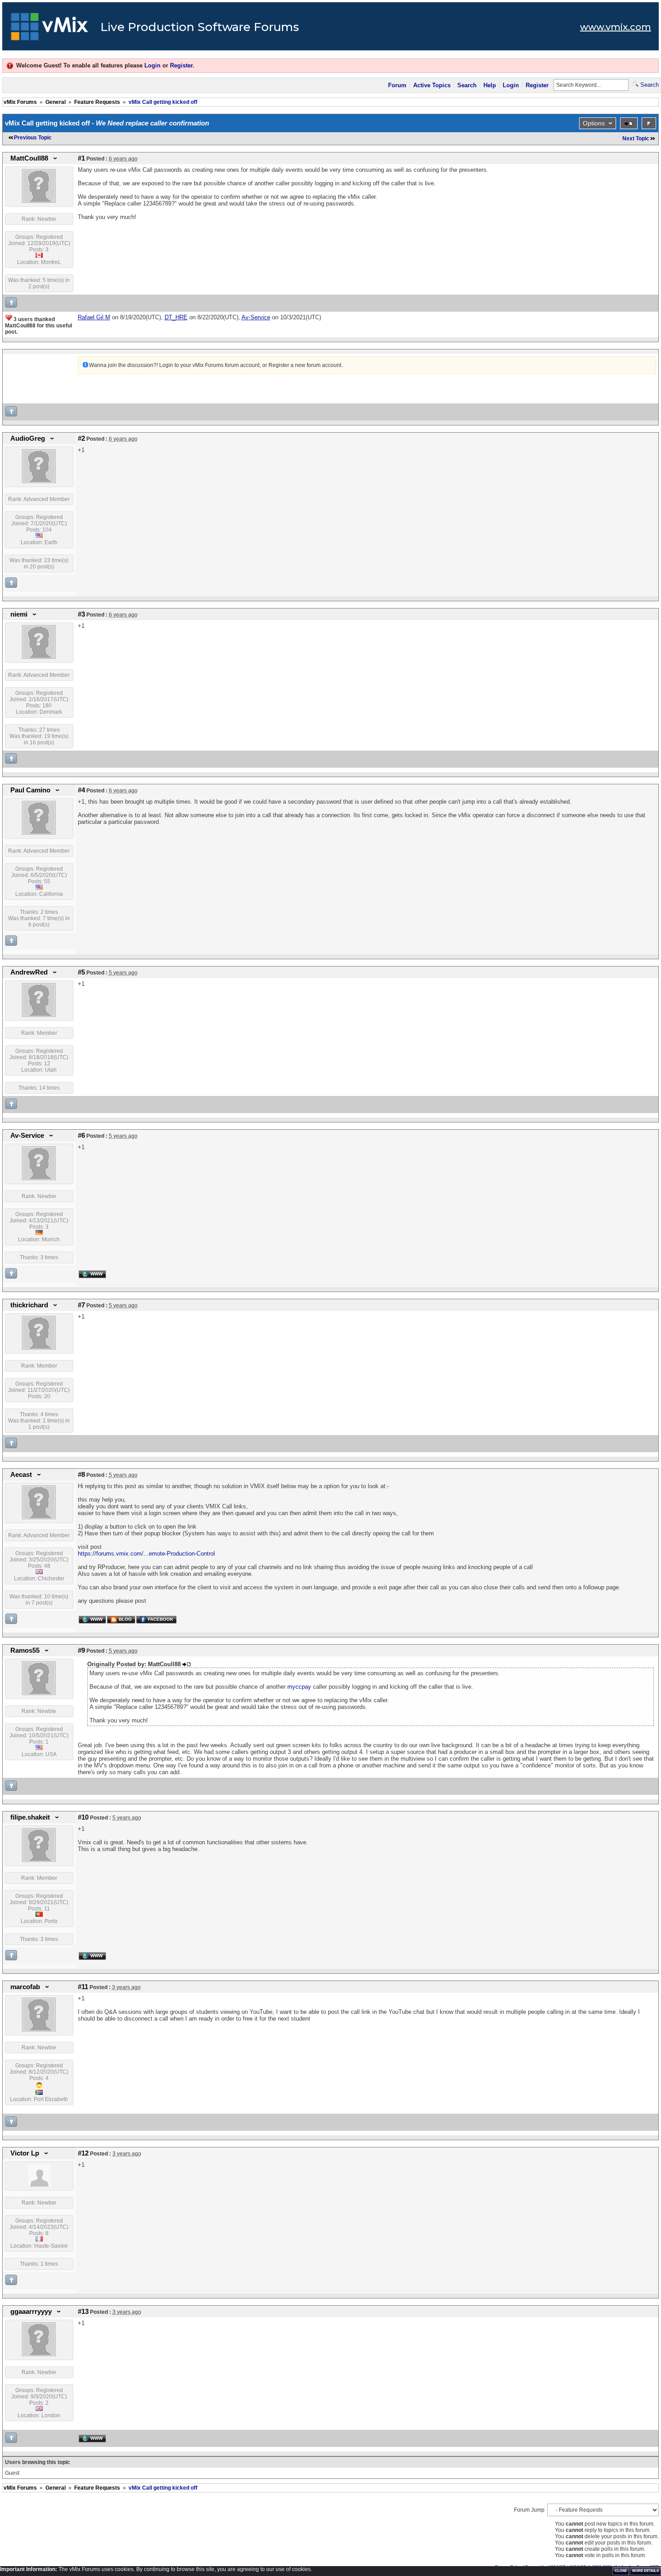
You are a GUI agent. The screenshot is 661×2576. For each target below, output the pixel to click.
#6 (81, 1136)
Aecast (21, 1475)
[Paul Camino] (39, 833)
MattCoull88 (29, 158)
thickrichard (29, 1305)
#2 (81, 438)
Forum (397, 85)
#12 (83, 2153)
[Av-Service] (39, 1178)
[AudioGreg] (39, 481)
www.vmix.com (616, 27)
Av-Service (27, 1136)
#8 (81, 1475)
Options (594, 123)
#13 (83, 2312)
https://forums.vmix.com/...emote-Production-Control (146, 1554)
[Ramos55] (39, 1693)
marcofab (25, 1987)
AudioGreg (28, 438)
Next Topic (636, 139)
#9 (81, 1650)
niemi (19, 614)
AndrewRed (29, 972)
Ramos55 (25, 1650)
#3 (81, 614)
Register (181, 65)
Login (152, 65)
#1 (81, 158)
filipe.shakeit (30, 1817)
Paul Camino (30, 790)
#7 (81, 1305)
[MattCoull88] (39, 201)
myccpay (300, 1687)
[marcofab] (39, 2030)
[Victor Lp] (39, 2185)
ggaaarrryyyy (31, 2312)
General (56, 102)
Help (490, 85)
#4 (81, 790)
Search (467, 85)
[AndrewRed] (39, 1015)
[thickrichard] (39, 1348)
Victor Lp (25, 2153)
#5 (81, 972)
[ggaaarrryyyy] (39, 2354)
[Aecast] (39, 1517)
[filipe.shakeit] (39, 1860)
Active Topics (432, 85)
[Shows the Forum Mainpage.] (50, 29)
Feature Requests (97, 102)
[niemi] (39, 657)
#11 (83, 1987)
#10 (83, 1817)
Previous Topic (33, 138)
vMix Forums (20, 102)
